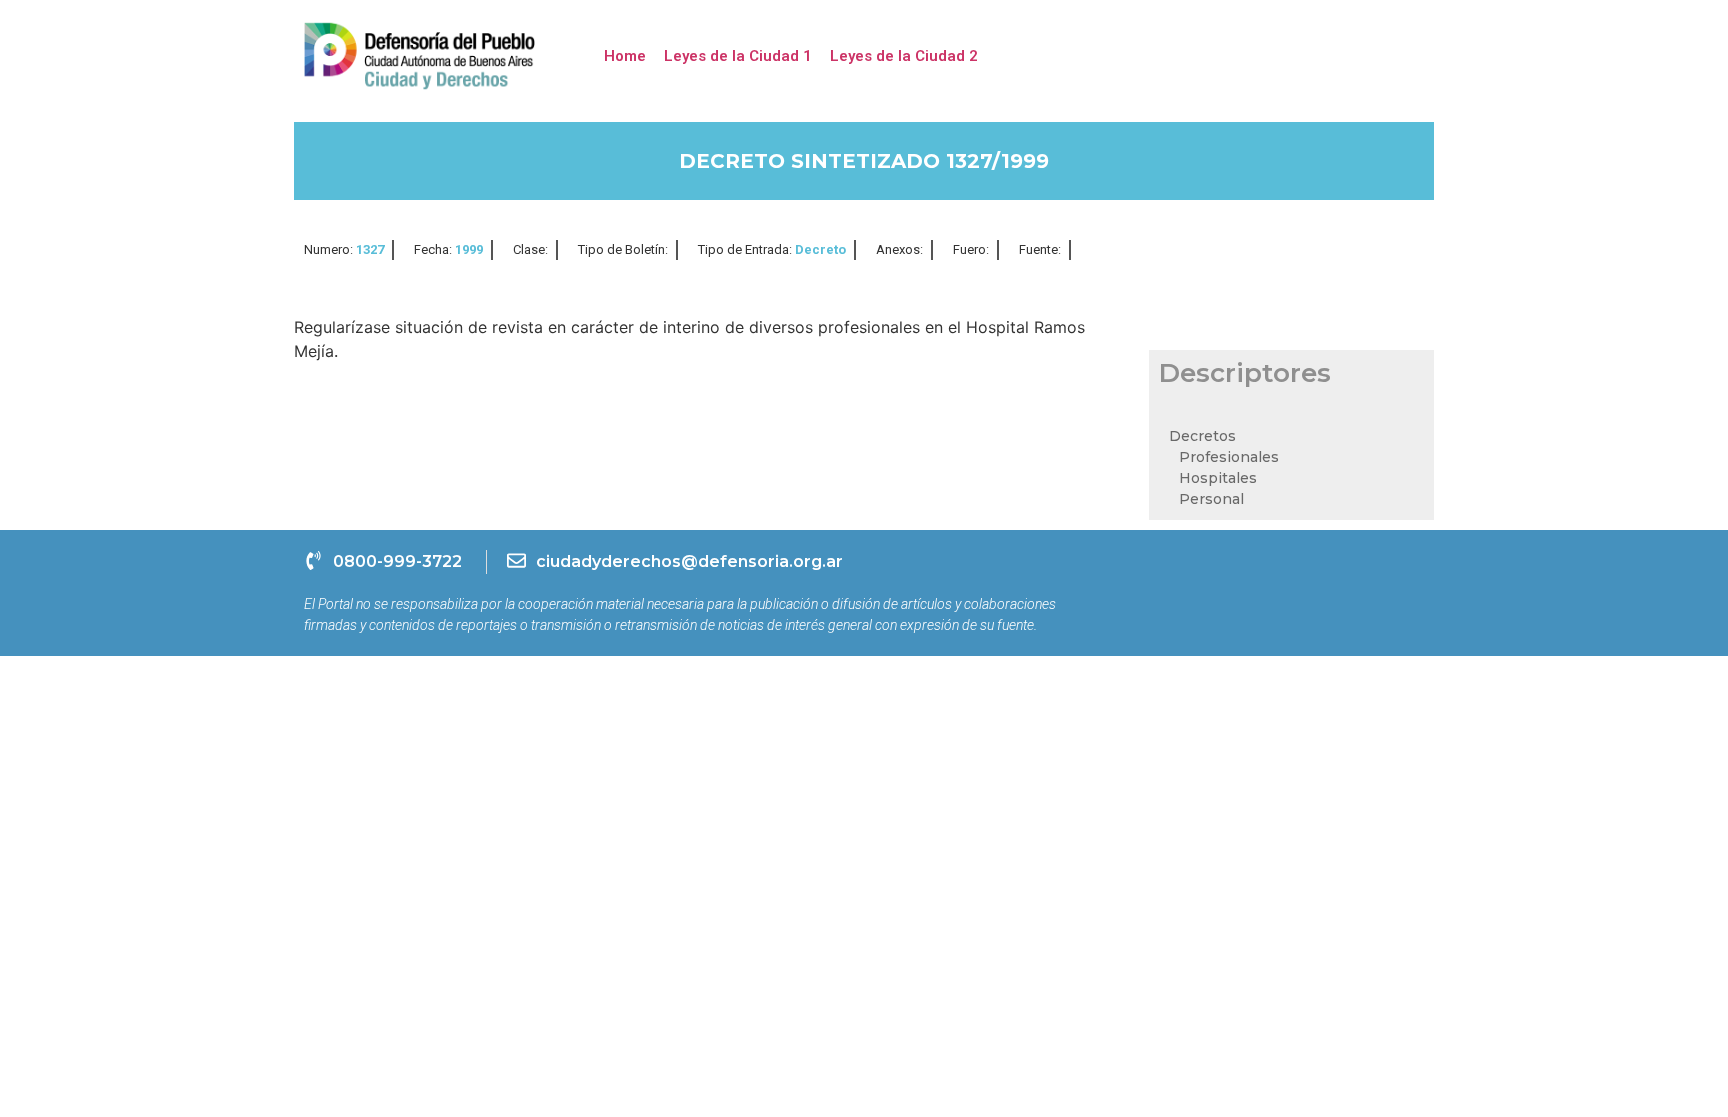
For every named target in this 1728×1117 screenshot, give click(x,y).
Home (625, 56)
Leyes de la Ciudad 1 (738, 56)
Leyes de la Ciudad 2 (904, 56)
